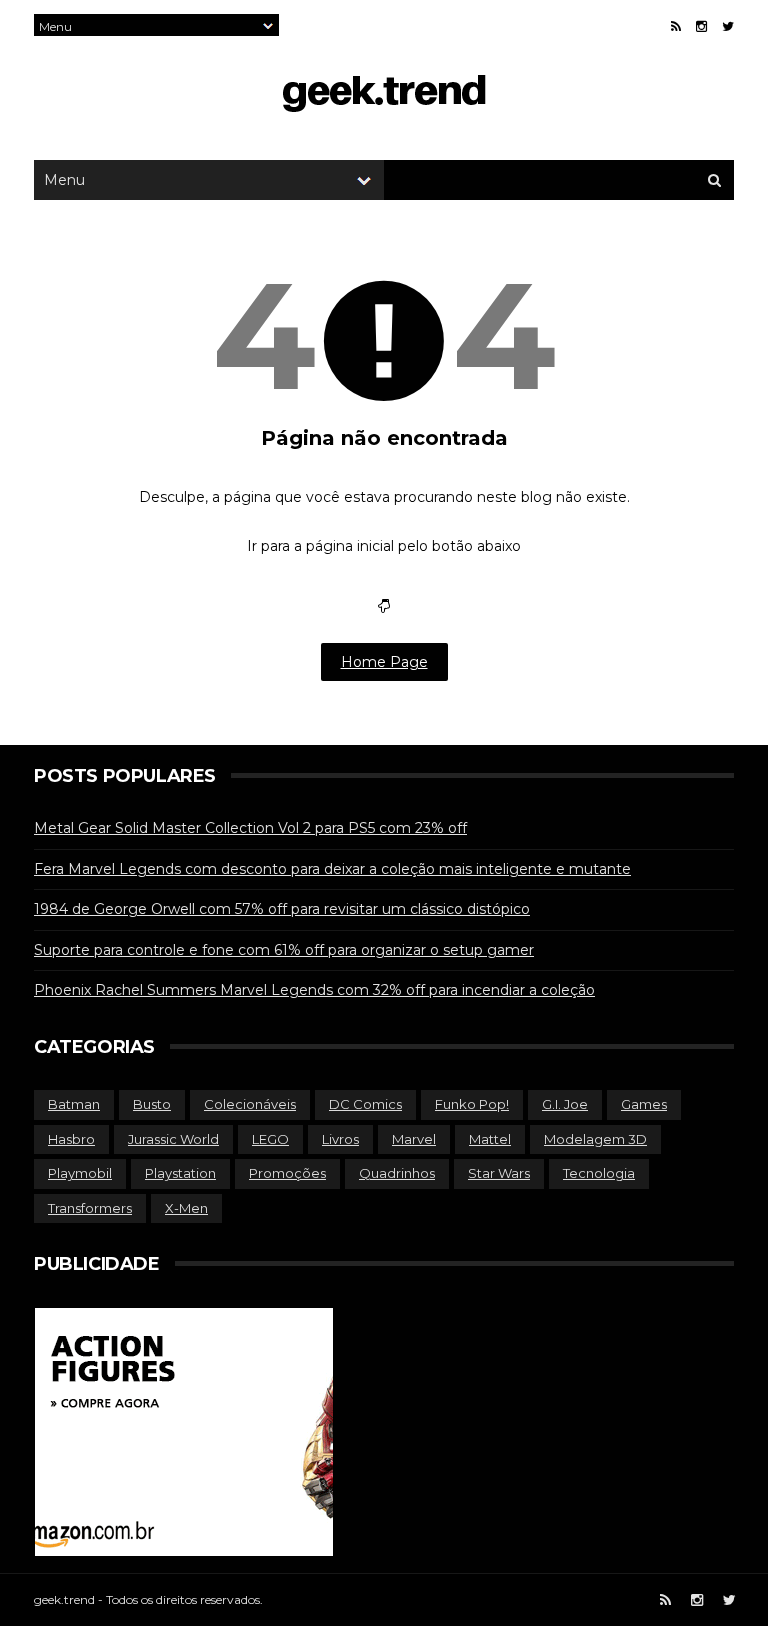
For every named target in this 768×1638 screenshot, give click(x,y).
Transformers (90, 1208)
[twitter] (728, 26)
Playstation (180, 1173)
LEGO (270, 1139)
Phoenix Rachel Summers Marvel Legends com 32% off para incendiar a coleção (314, 990)
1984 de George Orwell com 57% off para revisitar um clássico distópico (282, 909)
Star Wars (499, 1173)
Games (644, 1104)
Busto (152, 1104)
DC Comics (365, 1104)
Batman (74, 1104)
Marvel (414, 1139)
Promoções (287, 1173)
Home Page (384, 662)
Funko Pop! (472, 1104)
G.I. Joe (565, 1104)
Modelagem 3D (595, 1139)
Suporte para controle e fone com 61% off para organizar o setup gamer (284, 950)
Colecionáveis (250, 1104)
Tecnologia (599, 1173)
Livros (340, 1139)
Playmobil (80, 1173)
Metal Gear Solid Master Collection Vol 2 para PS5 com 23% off (250, 828)
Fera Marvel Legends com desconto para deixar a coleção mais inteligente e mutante (332, 869)
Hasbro (71, 1139)
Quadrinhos (397, 1173)
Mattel (490, 1139)
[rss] (676, 26)
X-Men (186, 1208)
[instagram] (701, 26)
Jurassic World (173, 1139)
